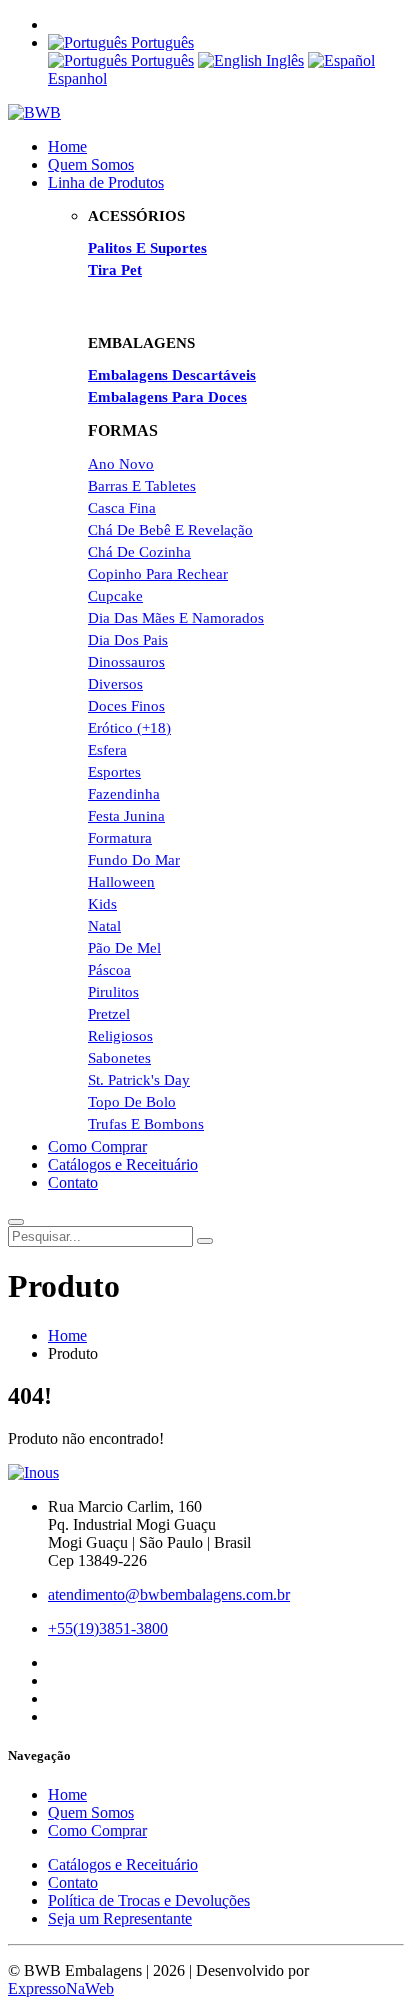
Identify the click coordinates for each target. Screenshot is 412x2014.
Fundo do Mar (134, 860)
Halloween (121, 882)
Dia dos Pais (128, 640)
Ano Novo (121, 464)
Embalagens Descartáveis (172, 375)
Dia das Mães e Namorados (176, 618)
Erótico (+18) (129, 728)
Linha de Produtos (106, 182)
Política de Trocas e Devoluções (149, 1900)
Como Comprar (97, 1146)
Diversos (115, 684)
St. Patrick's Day (139, 1080)
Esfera (107, 750)
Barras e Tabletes (142, 486)
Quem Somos (91, 164)
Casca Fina (122, 508)
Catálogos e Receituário (123, 1164)
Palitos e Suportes (147, 248)
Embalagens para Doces (167, 397)
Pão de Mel (124, 948)
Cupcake (115, 596)
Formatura (120, 838)
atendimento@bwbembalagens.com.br (169, 1594)
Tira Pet (115, 270)
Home (67, 146)
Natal (104, 926)
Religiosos (120, 1036)
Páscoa (109, 970)
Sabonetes (119, 1058)
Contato (73, 1182)
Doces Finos (126, 706)
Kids (102, 904)
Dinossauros (126, 662)
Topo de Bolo (132, 1102)
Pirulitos (113, 992)
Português (160, 60)
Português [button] (160, 42)
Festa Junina (126, 816)
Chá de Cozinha (139, 552)
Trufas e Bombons (146, 1124)
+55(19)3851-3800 (108, 1628)
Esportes (114, 772)
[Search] (205, 1241)
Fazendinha (124, 794)
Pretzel (109, 1014)
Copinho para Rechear (158, 574)
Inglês (283, 60)
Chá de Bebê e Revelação (170, 530)
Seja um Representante (120, 1918)
